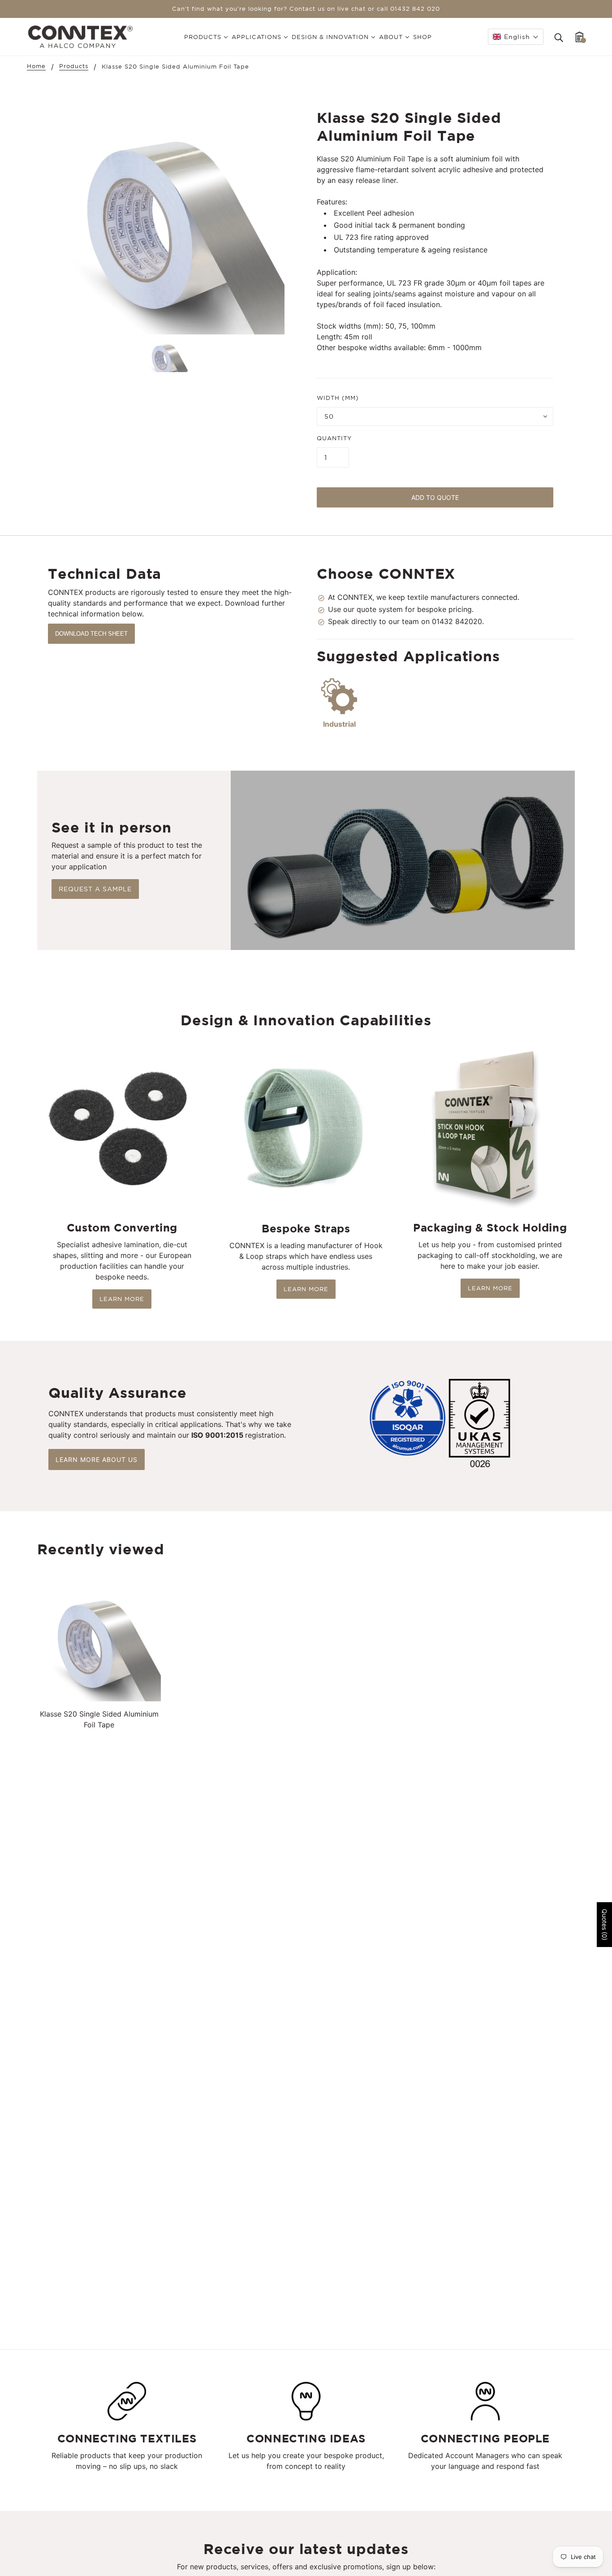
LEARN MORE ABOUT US (97, 1459)
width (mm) (338, 398)
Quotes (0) (605, 1925)
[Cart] (580, 37)
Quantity (334, 438)
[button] (516, 37)
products (74, 66)
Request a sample (95, 889)
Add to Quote (435, 497)
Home (36, 66)
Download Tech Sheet (91, 634)
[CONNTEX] (80, 36)
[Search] (559, 37)
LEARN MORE (122, 1299)
